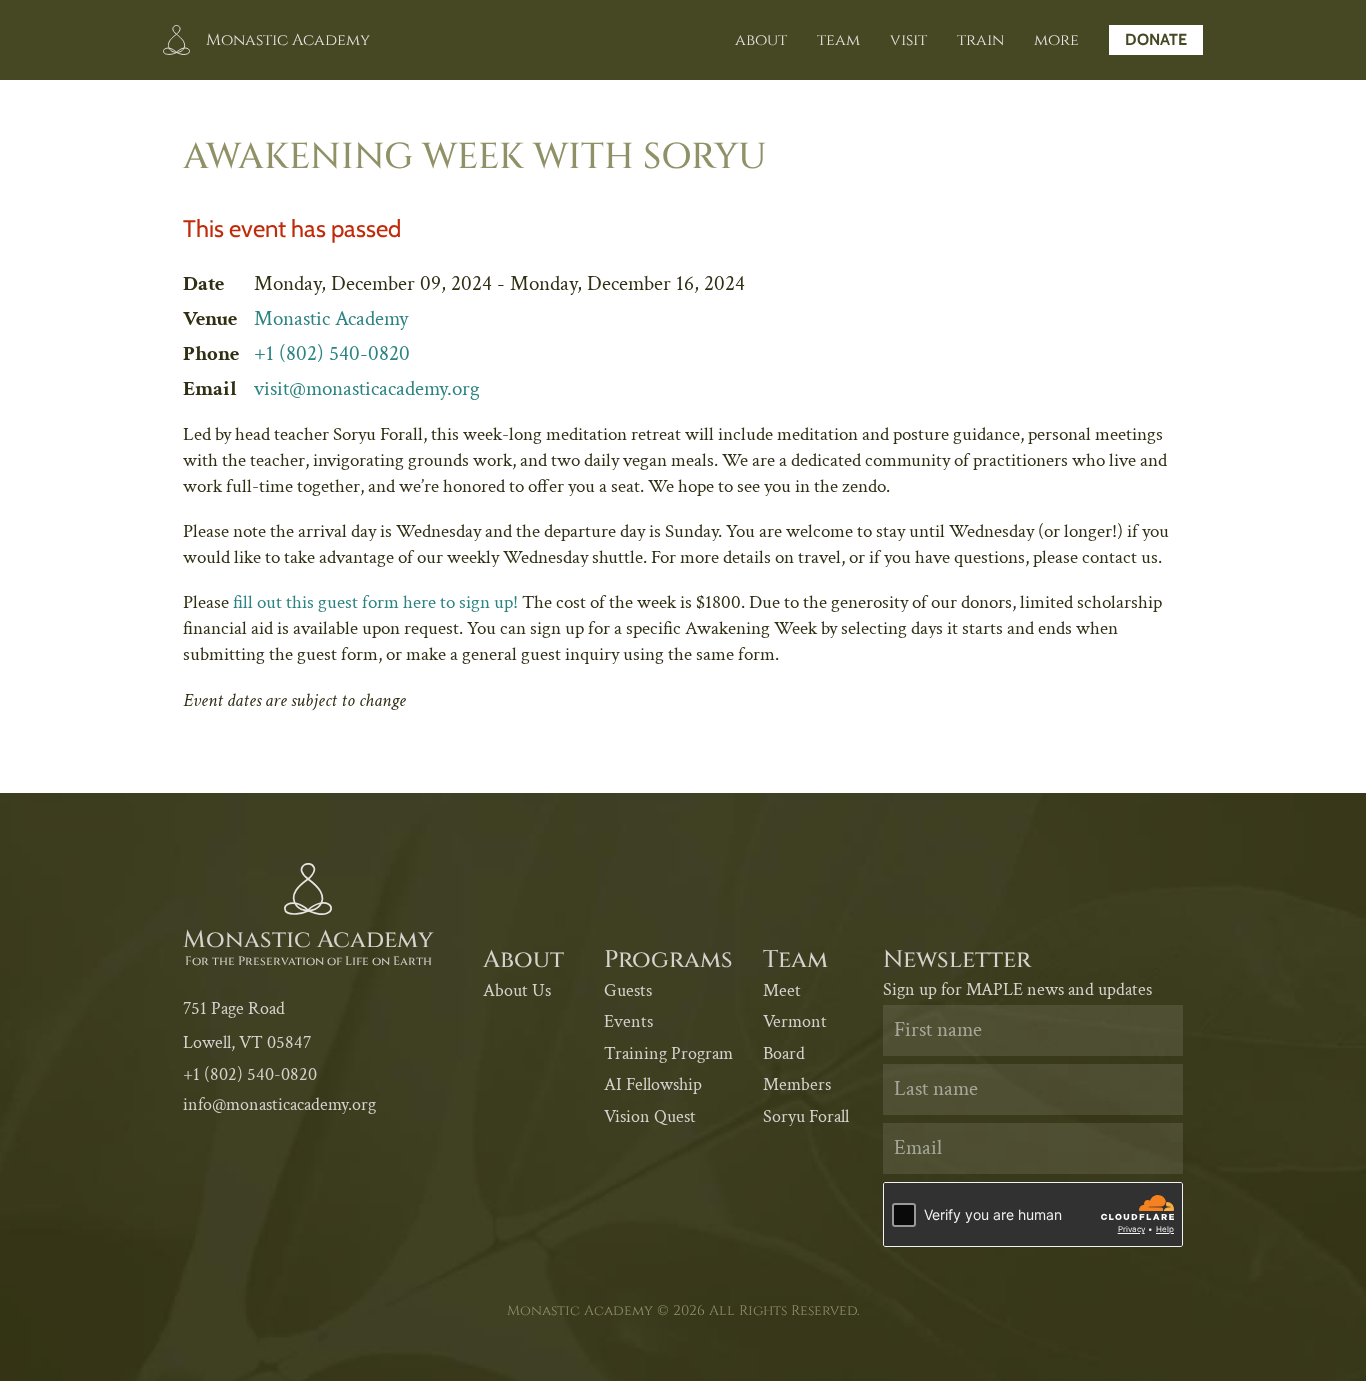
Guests (628, 990)
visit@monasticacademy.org (367, 388)
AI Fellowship (653, 1084)
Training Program (668, 1053)
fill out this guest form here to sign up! (375, 602)
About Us (517, 990)
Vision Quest (650, 1116)
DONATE (1156, 39)
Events (628, 1021)
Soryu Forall (806, 1116)
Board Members (797, 1069)
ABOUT (761, 40)
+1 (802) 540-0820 (332, 353)
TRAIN (980, 40)
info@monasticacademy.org (279, 1104)
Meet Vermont (795, 1006)
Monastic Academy (331, 318)
